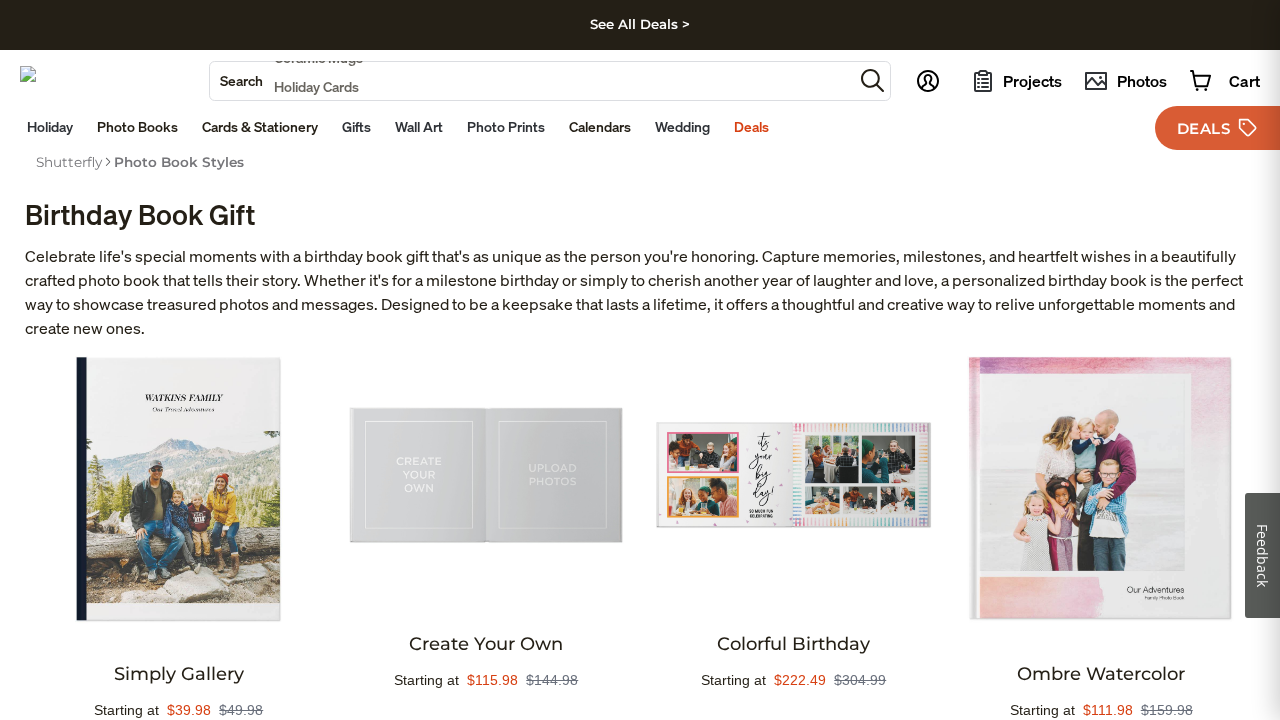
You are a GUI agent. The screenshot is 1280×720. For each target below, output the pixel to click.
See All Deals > (640, 24)
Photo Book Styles (179, 162)
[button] (872, 80)
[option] (69, 162)
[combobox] (531, 81)
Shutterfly (69, 162)
